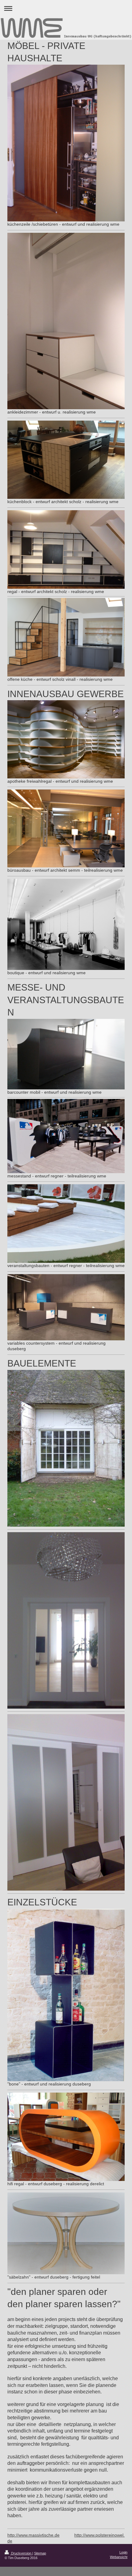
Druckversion (21, 2553)
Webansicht (119, 2557)
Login (123, 2552)
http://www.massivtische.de (33, 2535)
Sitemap (40, 2553)
